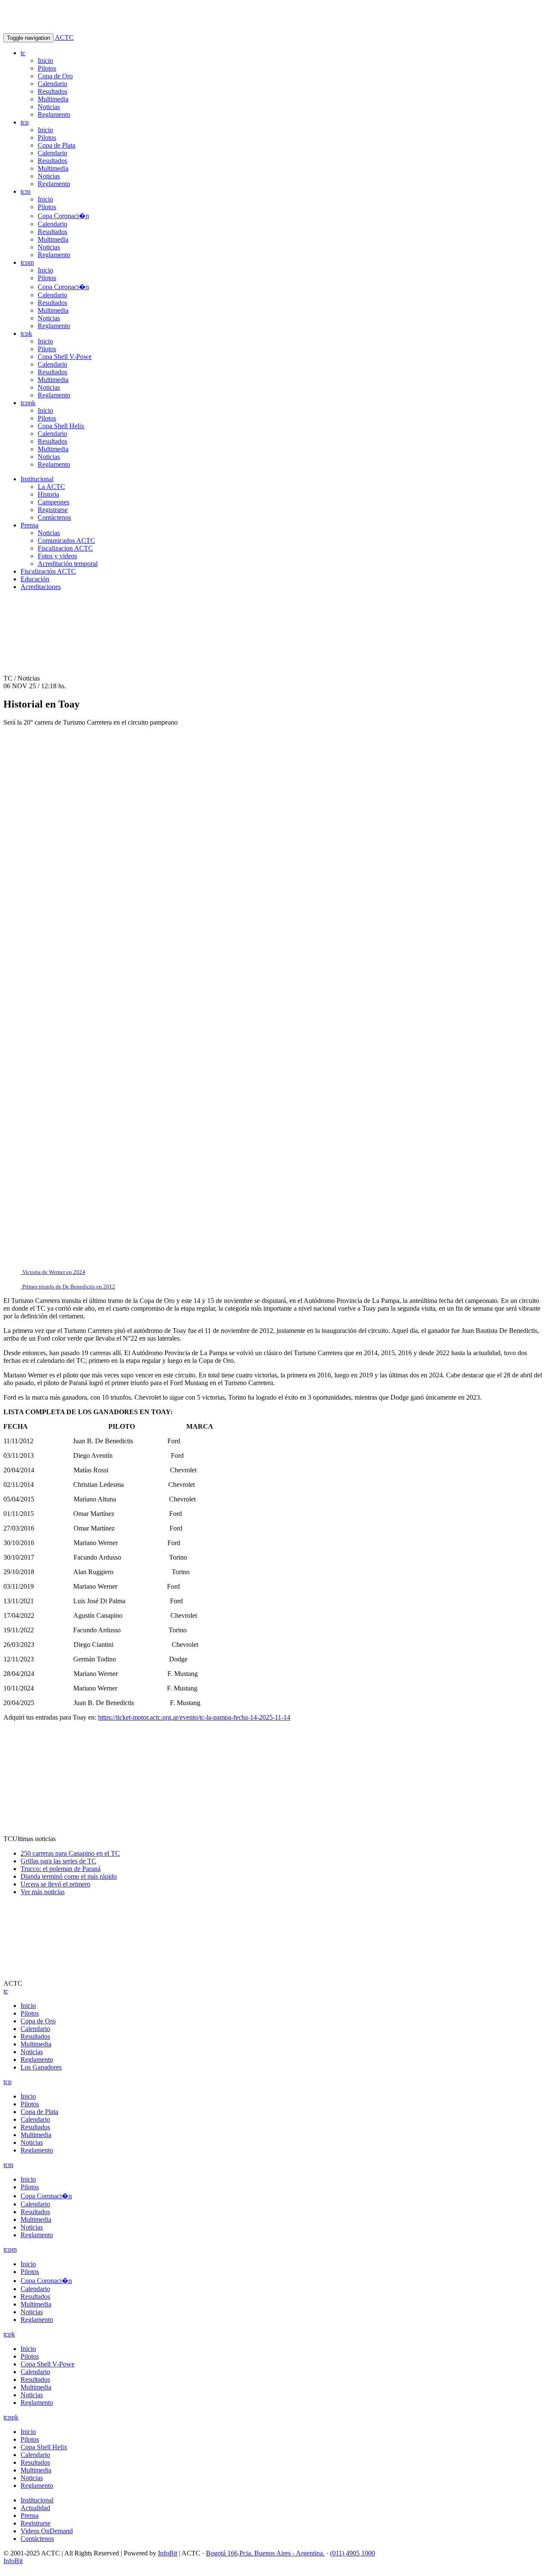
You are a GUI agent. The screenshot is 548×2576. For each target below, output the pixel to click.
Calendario (52, 84)
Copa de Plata (57, 145)
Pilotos (47, 68)
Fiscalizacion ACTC (65, 548)
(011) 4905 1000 (353, 2553)
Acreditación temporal (68, 564)
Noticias (49, 107)
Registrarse (53, 510)
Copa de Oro (55, 76)
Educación (35, 579)
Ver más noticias (43, 1892)
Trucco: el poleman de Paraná (61, 1869)
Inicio (45, 61)
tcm (25, 191)
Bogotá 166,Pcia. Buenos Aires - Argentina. (265, 2553)
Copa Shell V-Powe (65, 357)
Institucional (37, 479)
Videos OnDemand (47, 2531)
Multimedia (53, 99)
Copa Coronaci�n (63, 216)
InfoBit (168, 2553)
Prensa (30, 525)
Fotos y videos (57, 556)
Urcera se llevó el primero (55, 1884)
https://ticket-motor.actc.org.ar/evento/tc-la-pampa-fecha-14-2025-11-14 (194, 1717)
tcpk (26, 333)
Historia (48, 494)
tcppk (28, 403)
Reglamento (54, 114)
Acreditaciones (41, 587)
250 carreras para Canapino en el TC (70, 1853)
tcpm (27, 262)
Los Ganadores (41, 2067)
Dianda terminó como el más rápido (69, 1876)
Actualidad (35, 2508)
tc (23, 53)
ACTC (64, 37)
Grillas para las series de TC (58, 1861)
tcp (25, 122)
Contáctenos (54, 517)
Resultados (52, 91)
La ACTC (51, 487)
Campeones (54, 502)
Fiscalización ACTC (48, 571)
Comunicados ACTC (66, 540)
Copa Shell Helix (61, 426)
